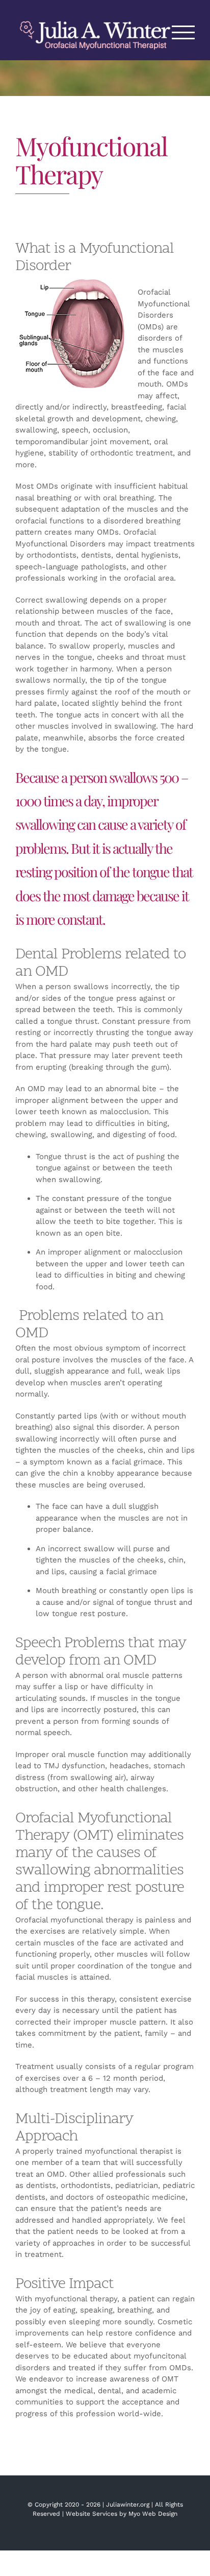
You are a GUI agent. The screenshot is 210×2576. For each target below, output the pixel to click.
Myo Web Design (153, 2514)
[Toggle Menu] (183, 32)
